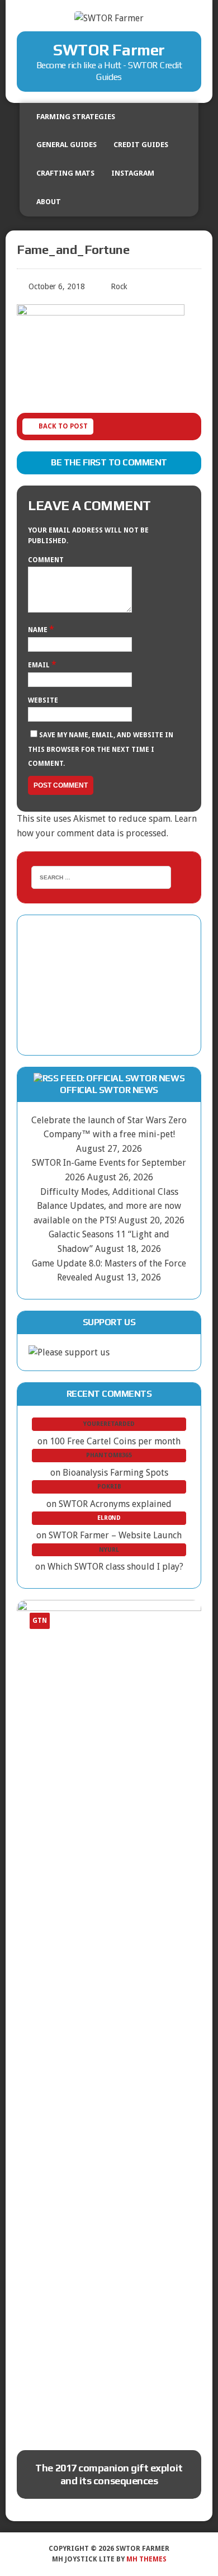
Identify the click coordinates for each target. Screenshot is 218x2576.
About (49, 202)
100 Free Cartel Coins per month (115, 1441)
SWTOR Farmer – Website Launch (115, 1535)
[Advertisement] (109, 985)
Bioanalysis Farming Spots (115, 1473)
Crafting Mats (65, 173)
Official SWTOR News (109, 1090)
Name (39, 630)
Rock (119, 286)
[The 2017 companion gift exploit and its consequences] (109, 2019)
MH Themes (146, 2559)
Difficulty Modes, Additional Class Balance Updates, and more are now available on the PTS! (107, 1206)
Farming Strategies (76, 117)
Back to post (63, 426)
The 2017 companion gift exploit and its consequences (109, 2474)
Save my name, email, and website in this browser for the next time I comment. (101, 749)
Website (43, 700)
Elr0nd (109, 1518)
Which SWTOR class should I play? (115, 1567)
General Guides (67, 145)
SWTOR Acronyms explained (115, 1504)
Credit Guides (141, 145)
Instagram (133, 173)
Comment (46, 560)
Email (40, 665)
